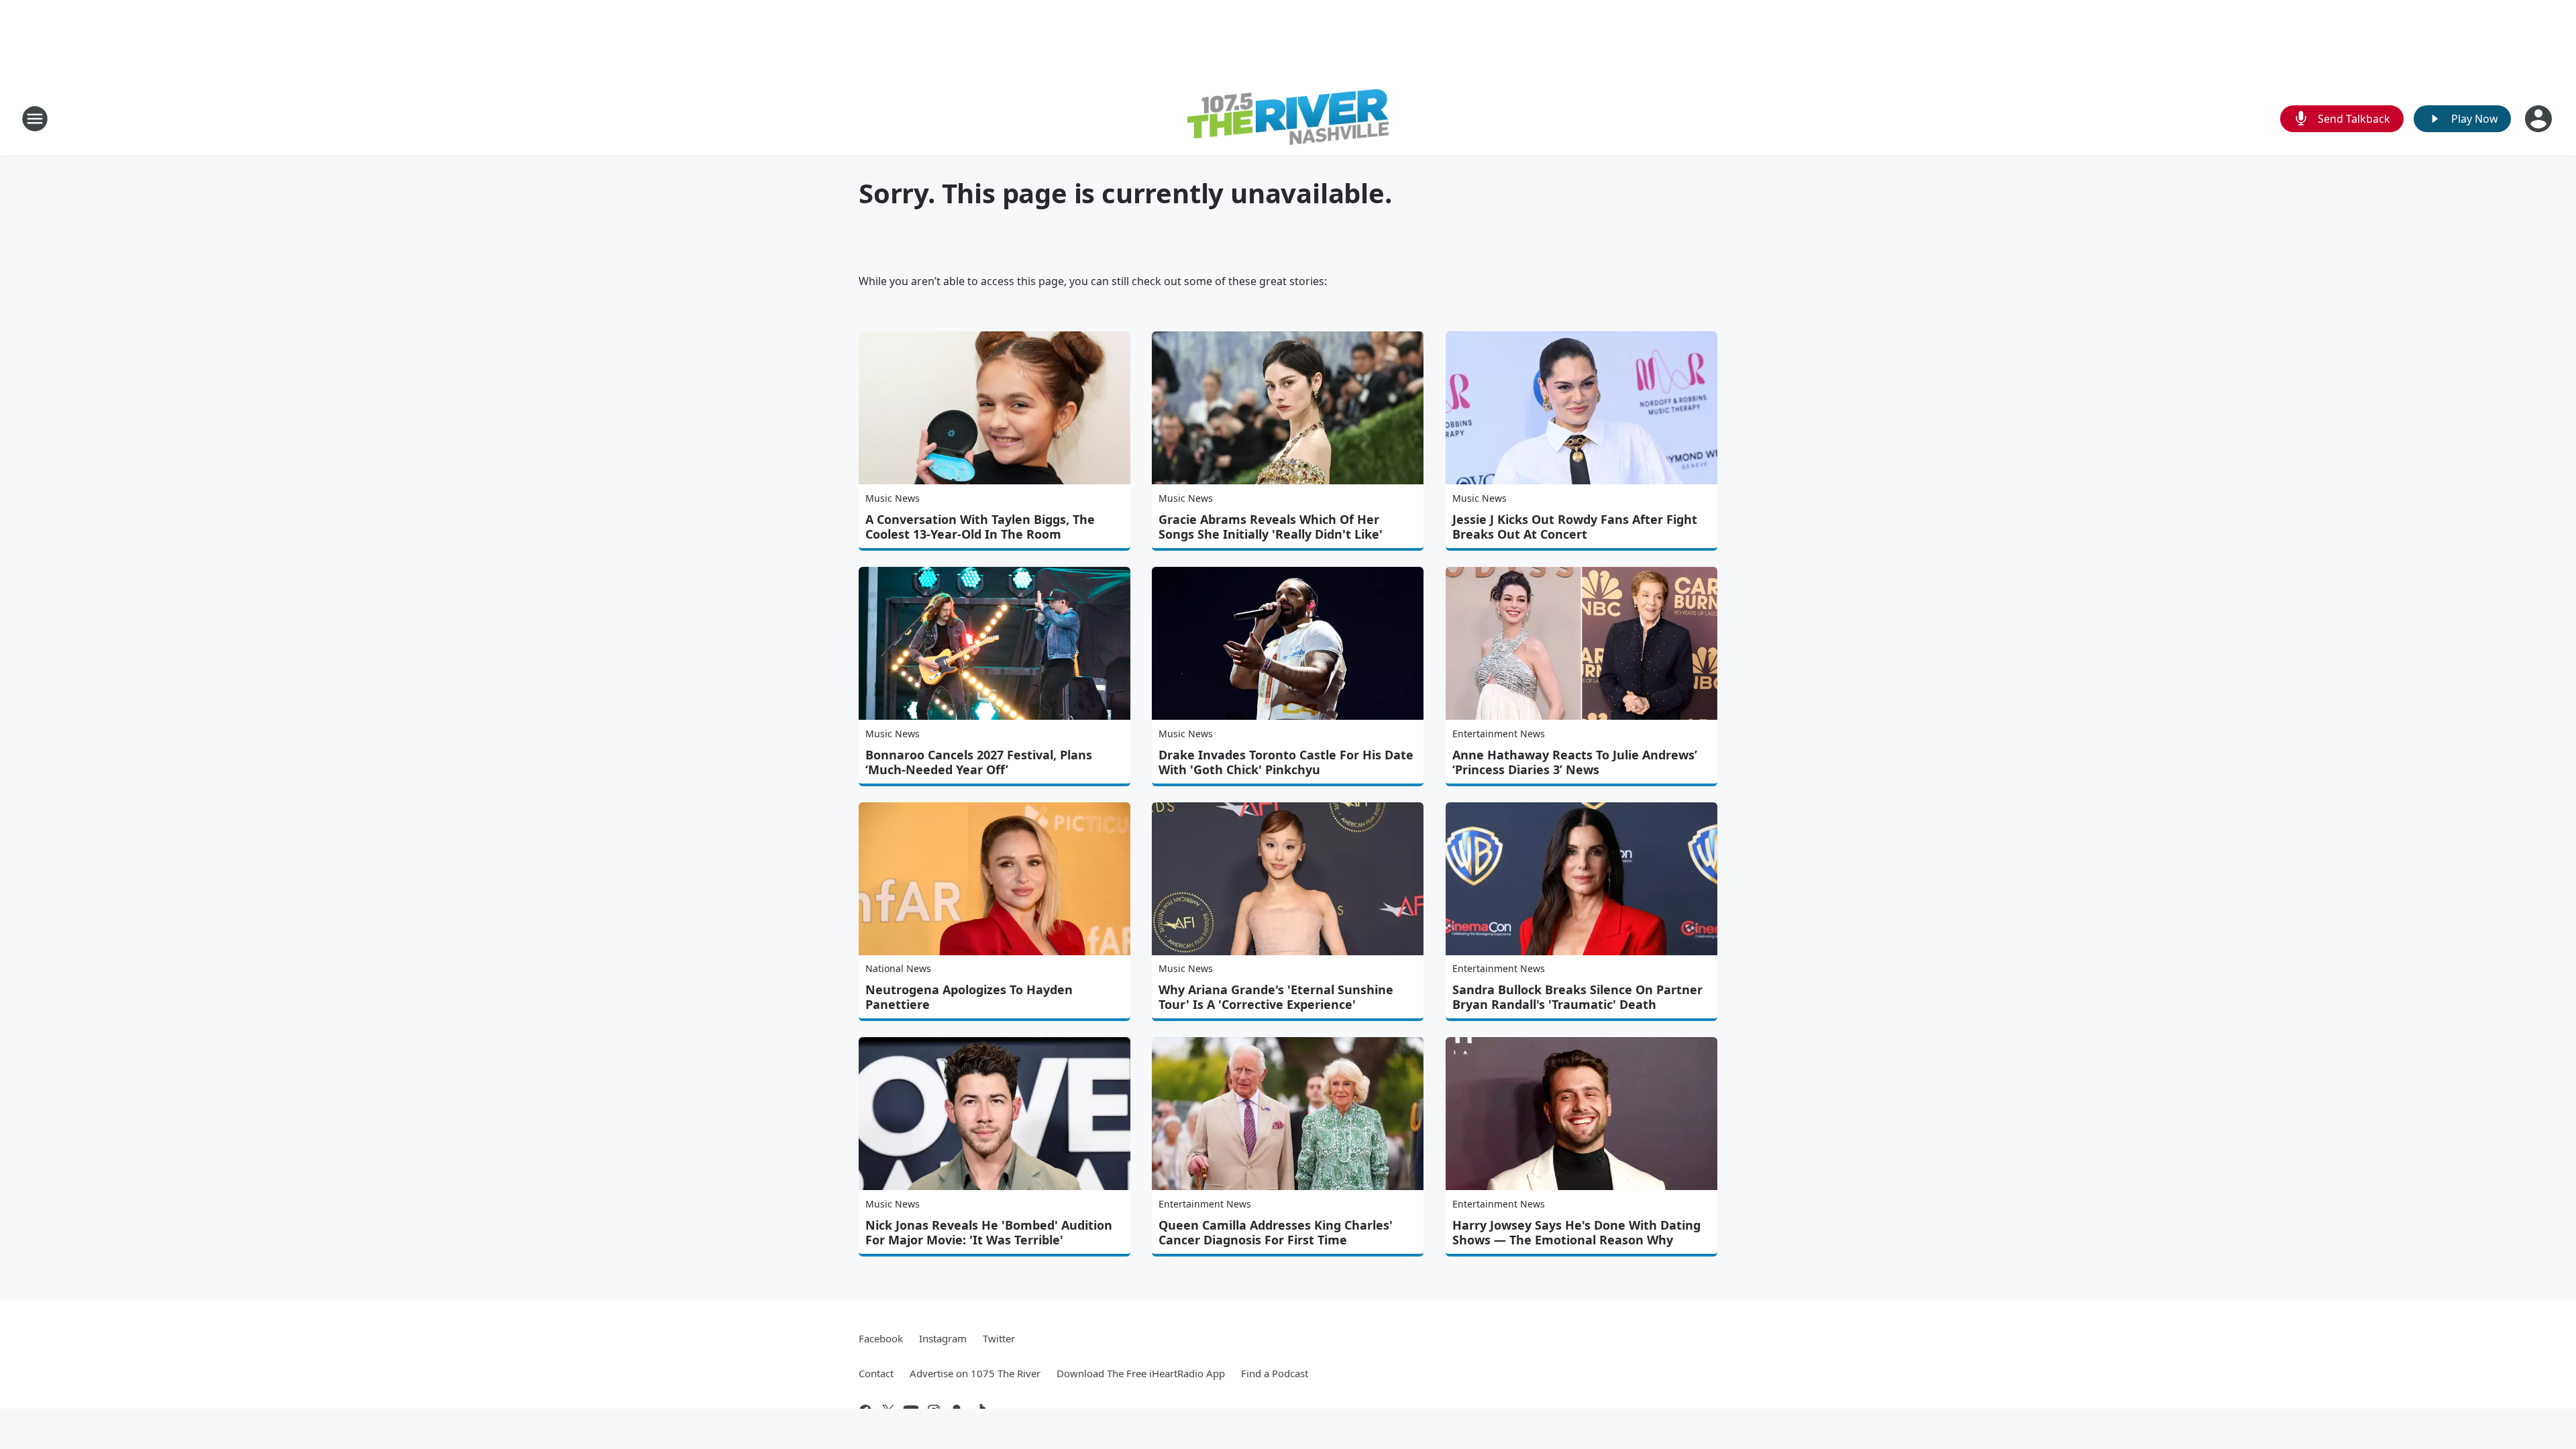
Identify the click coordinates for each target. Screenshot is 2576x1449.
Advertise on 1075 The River (975, 1373)
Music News (893, 498)
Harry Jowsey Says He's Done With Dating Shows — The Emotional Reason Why (1576, 1232)
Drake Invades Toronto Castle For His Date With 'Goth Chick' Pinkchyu (1286, 762)
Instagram (943, 1338)
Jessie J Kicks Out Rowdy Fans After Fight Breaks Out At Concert (1575, 527)
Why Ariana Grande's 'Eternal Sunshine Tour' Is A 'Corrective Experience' (1276, 997)
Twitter (999, 1338)
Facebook (881, 1338)
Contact (876, 1373)
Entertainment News (1499, 734)
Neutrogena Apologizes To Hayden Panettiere (969, 997)
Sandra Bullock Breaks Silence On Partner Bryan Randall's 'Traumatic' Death (1577, 997)
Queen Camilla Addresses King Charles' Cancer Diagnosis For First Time (1276, 1232)
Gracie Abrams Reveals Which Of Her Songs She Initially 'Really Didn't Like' (1271, 527)
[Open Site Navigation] (35, 119)
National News (898, 968)
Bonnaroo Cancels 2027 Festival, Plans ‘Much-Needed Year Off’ (979, 762)
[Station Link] (1288, 119)
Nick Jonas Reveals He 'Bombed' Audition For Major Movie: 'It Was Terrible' (989, 1232)
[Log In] (2540, 119)
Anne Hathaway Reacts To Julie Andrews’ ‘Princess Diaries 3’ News (1575, 762)
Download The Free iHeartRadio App (1141, 1373)
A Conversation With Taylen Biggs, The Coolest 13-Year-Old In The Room (980, 527)
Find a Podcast (1275, 1373)
